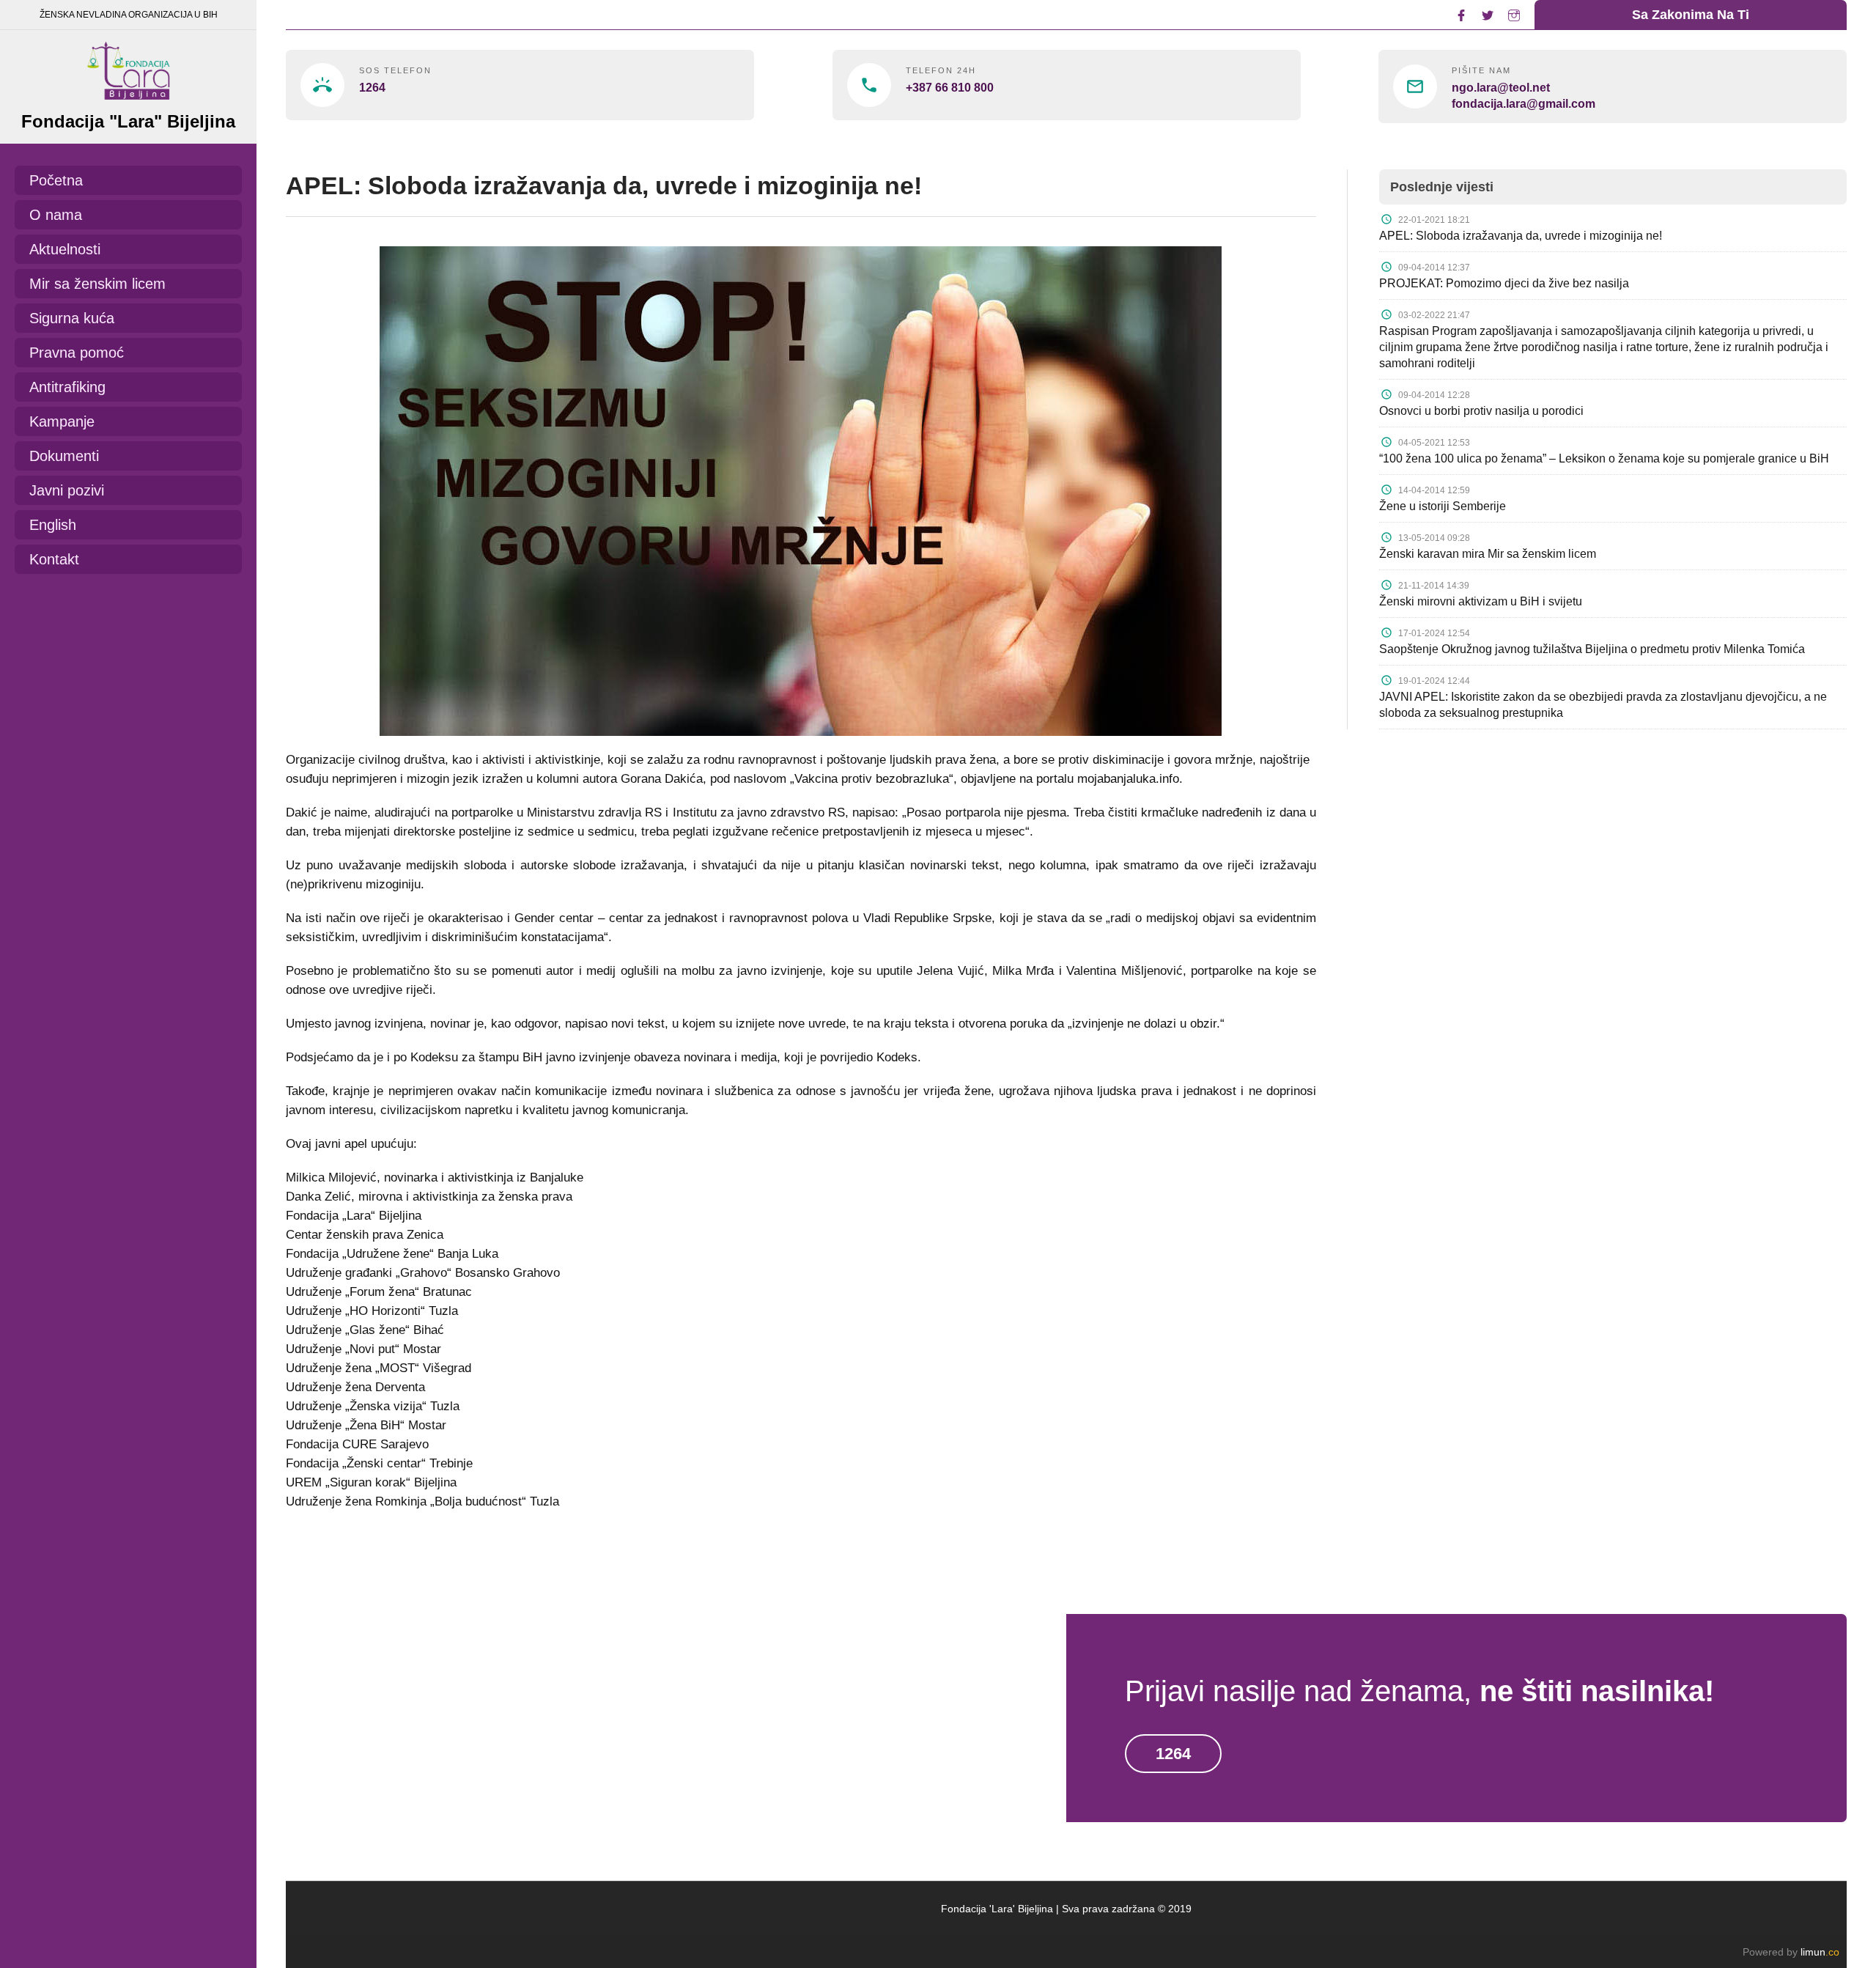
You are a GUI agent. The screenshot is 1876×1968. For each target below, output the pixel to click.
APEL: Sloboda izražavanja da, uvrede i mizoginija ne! (1521, 236)
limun (1820, 1952)
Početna (56, 180)
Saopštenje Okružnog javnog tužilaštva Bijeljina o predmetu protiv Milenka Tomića (1592, 649)
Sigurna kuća (72, 318)
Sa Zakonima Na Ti (1691, 15)
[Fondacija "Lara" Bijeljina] (128, 67)
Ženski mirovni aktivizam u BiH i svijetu (1481, 601)
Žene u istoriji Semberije (1443, 506)
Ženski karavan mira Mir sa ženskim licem (1488, 554)
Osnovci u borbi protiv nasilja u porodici (1481, 411)
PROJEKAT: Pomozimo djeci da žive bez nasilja (1504, 283)
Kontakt (54, 559)
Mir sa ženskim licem (97, 284)
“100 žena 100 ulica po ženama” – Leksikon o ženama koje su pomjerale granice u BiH (1604, 458)
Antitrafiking (67, 387)
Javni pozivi (67, 490)
